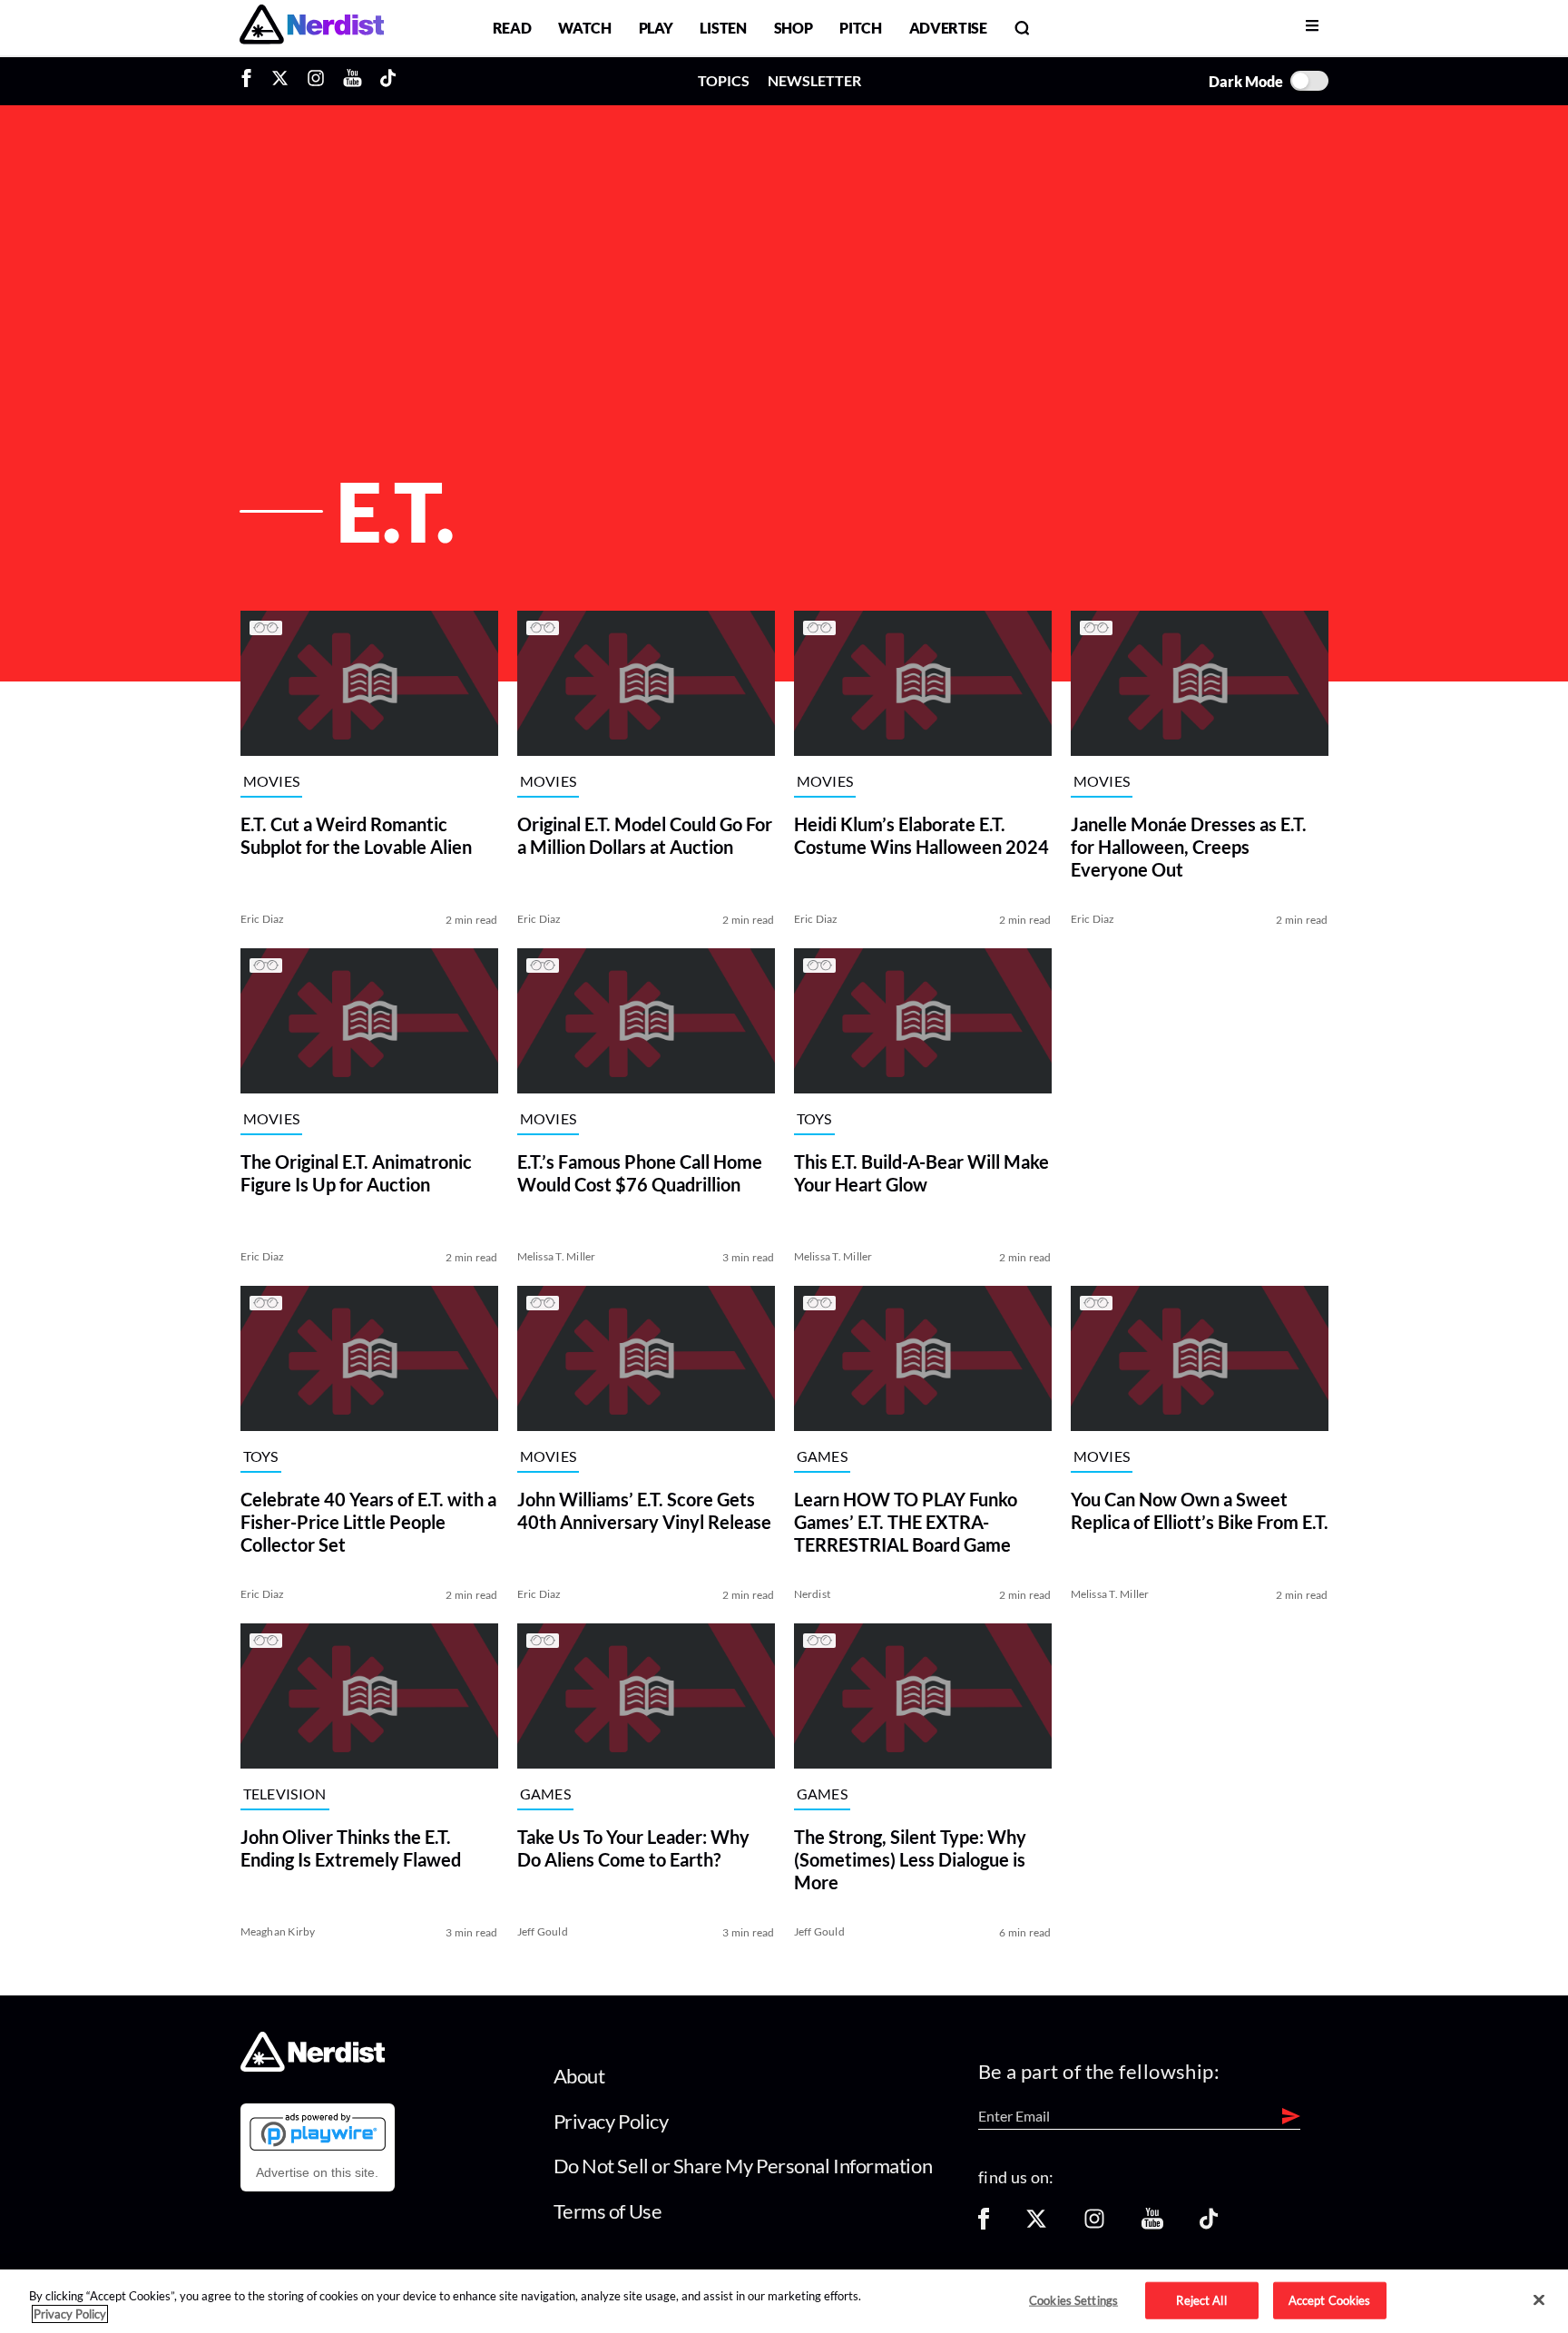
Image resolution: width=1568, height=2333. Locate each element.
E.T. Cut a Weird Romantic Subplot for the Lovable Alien (356, 835)
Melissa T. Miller (557, 1256)
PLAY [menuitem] (656, 28)
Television (285, 1794)
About (579, 2076)
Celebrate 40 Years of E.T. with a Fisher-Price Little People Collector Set (368, 1522)
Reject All (1201, 2299)
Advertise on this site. (317, 2172)
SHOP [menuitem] (794, 28)
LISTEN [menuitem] (723, 28)
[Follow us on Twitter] (1036, 2225)
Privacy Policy (611, 2121)
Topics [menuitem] (724, 80)
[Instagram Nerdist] (316, 81)
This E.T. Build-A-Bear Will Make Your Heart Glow (921, 1173)
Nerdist (813, 1594)
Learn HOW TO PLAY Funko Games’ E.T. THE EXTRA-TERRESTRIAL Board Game (906, 1522)
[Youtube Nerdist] (353, 81)
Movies (272, 782)
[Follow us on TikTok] (1209, 2225)
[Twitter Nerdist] (280, 81)
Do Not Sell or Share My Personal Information (743, 2166)
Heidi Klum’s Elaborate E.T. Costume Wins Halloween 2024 (921, 835)
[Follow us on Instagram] (1094, 2225)
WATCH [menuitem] (584, 28)
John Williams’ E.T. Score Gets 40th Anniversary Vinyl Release (644, 1510)
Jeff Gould (543, 1931)
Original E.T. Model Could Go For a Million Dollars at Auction (645, 835)
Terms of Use (608, 2211)
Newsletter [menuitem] (814, 80)
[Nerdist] (312, 28)
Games (823, 1457)
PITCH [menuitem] (860, 28)
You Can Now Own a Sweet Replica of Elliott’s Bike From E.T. (1200, 1510)
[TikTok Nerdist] (388, 81)
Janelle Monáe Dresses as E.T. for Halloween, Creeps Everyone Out (1189, 847)
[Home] (313, 2067)
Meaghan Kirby (278, 1931)
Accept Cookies (1330, 2299)
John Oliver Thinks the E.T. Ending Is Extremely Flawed (351, 1848)
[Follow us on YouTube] (1152, 2225)
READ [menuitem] (512, 28)
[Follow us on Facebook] (984, 2225)
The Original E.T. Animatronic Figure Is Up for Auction (356, 1173)
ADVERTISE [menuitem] (948, 28)
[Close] (1539, 2300)
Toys (814, 1119)
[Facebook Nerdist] (251, 81)
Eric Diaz (263, 919)
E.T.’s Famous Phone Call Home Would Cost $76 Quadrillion (640, 1173)
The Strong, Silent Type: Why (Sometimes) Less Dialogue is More (910, 1859)
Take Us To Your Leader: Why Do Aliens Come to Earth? (633, 1848)
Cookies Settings (1073, 2299)
